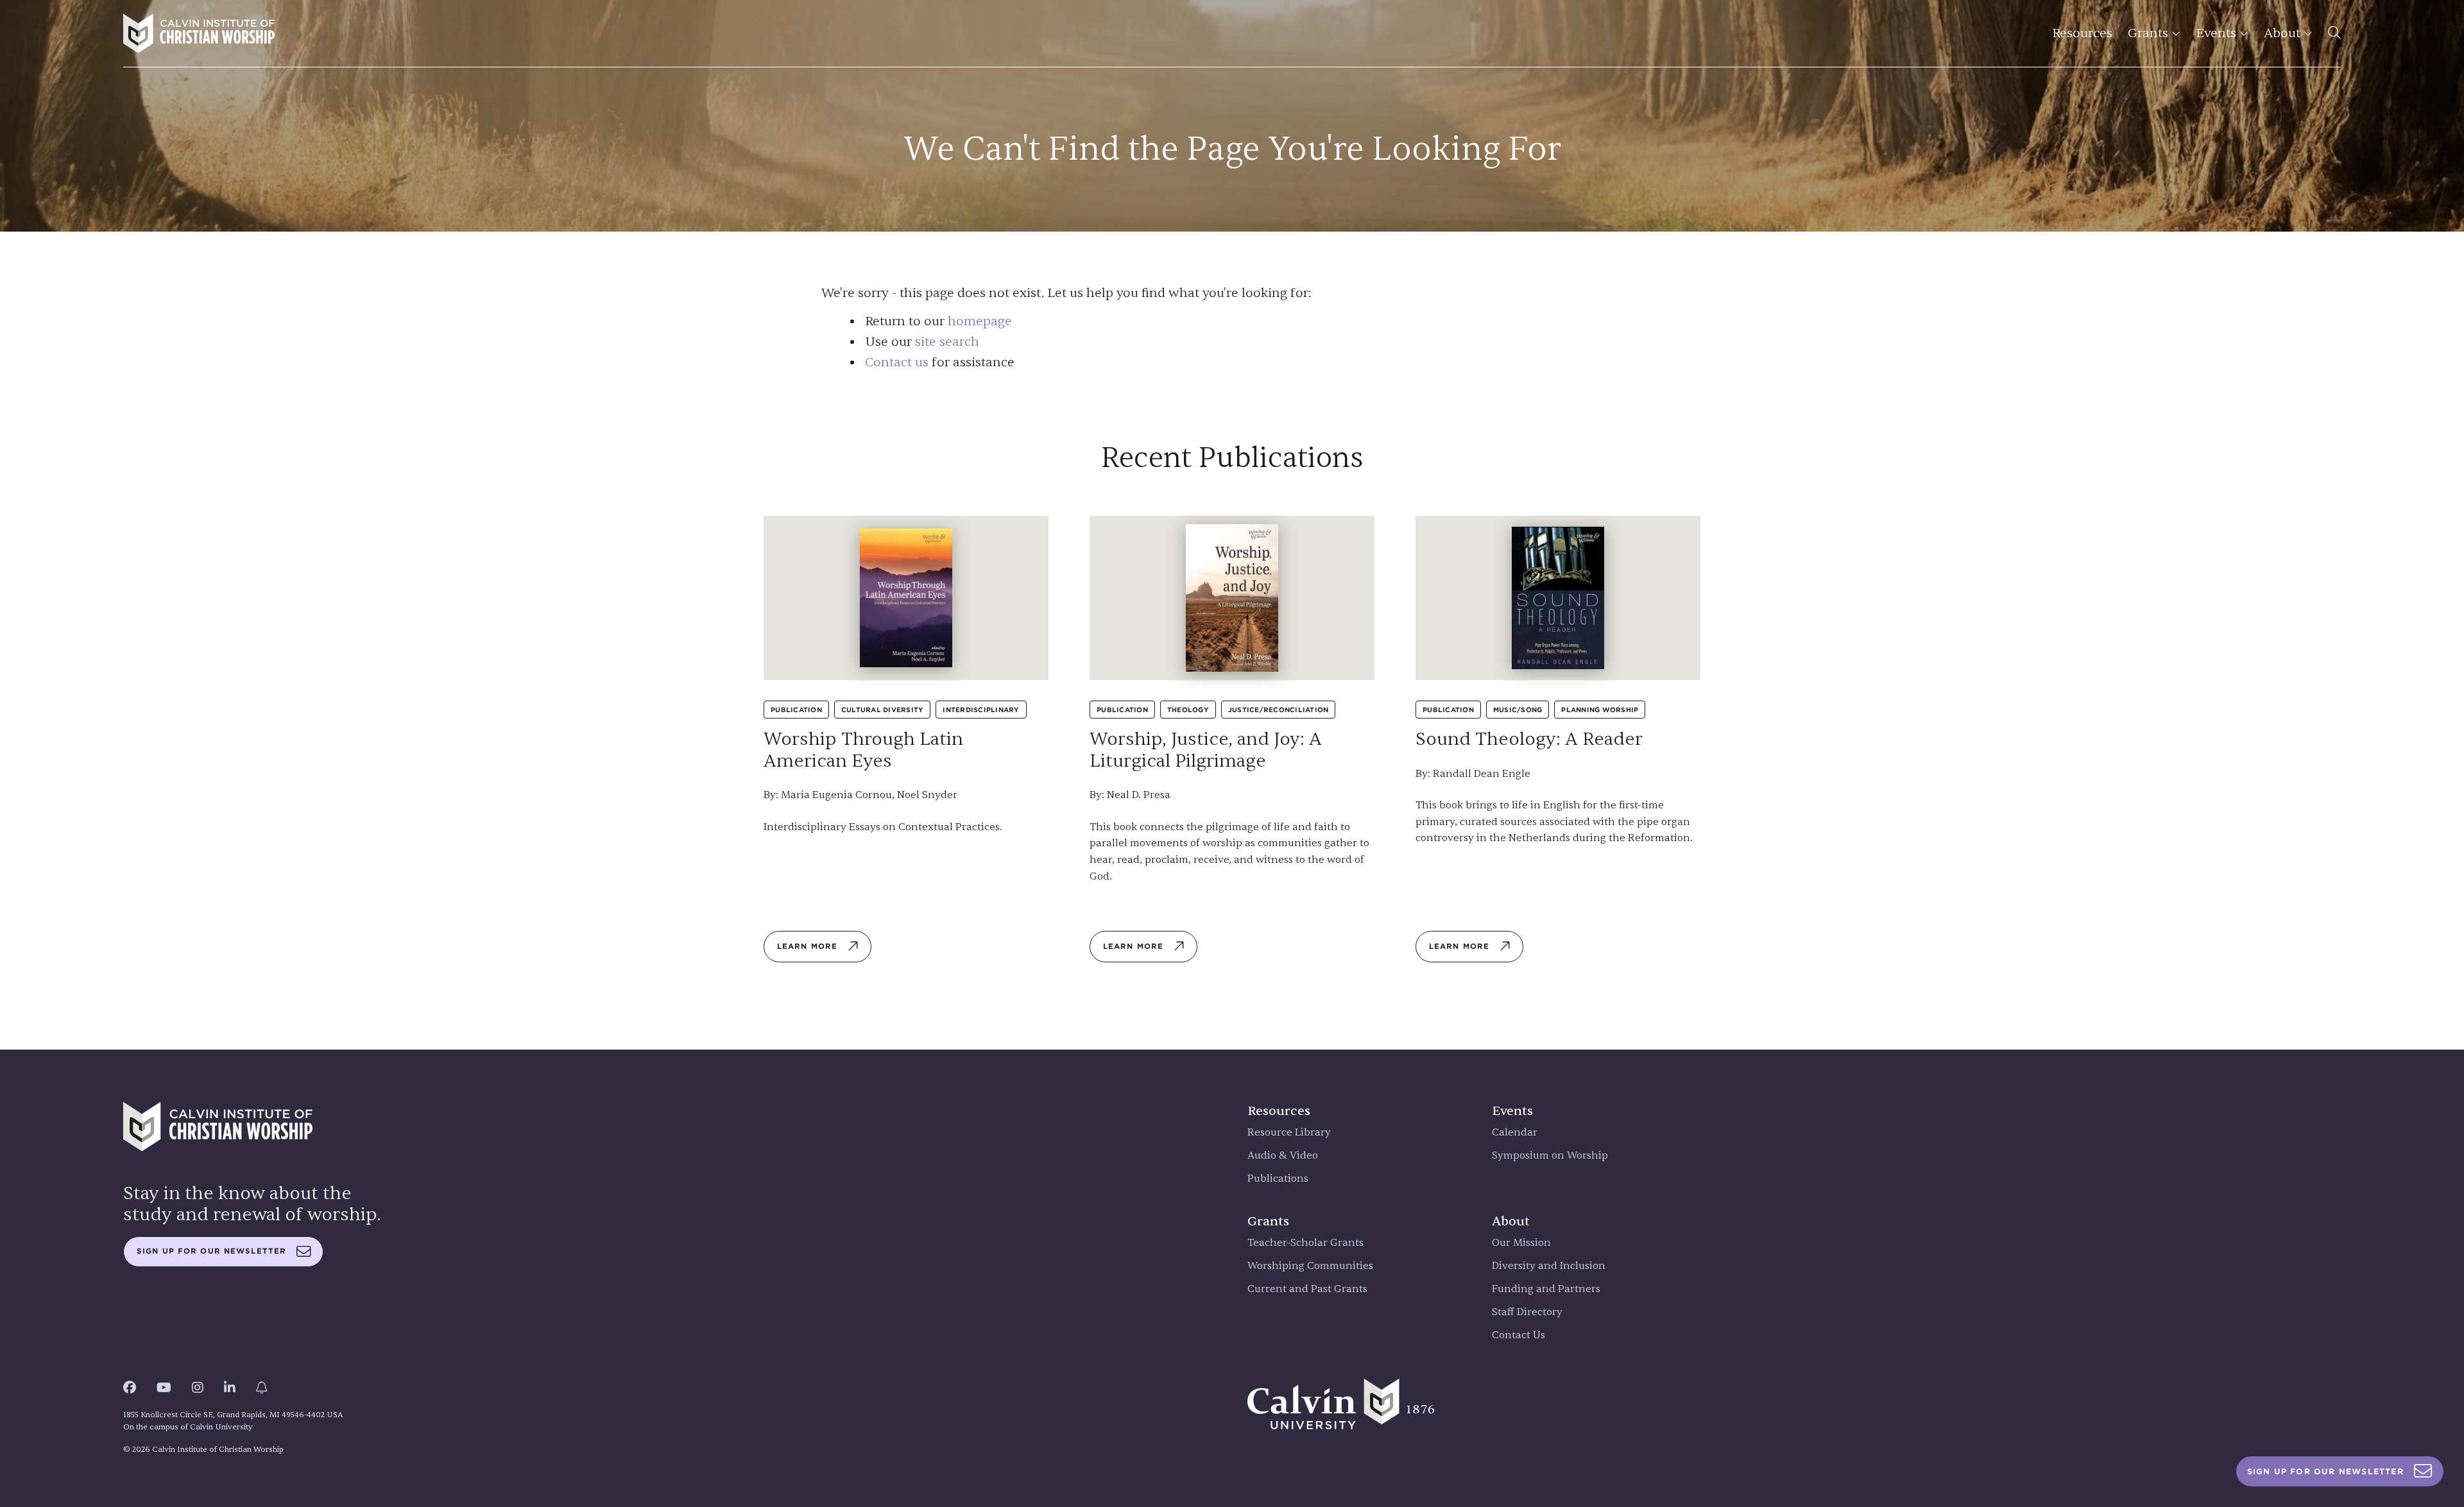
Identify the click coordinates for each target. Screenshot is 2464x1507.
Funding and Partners (1546, 1289)
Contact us (897, 362)
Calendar (1515, 1133)
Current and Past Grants (1307, 1289)
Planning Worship (1600, 710)
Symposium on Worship (1550, 1156)
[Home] (199, 33)
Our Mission (1521, 1243)
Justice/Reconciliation (1279, 710)
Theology (1188, 710)
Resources (2082, 33)
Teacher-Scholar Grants (1305, 1243)
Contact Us (1519, 1335)
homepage (980, 321)
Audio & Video (1283, 1156)
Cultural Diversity (883, 710)
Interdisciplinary (981, 710)
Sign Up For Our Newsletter (2325, 1471)
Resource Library (1289, 1133)
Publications (1278, 1179)
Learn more (807, 946)
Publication (796, 710)
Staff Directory (1527, 1312)
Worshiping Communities (1310, 1266)
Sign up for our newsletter (211, 1251)
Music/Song (1518, 710)
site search (947, 342)
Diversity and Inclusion (1549, 1266)
